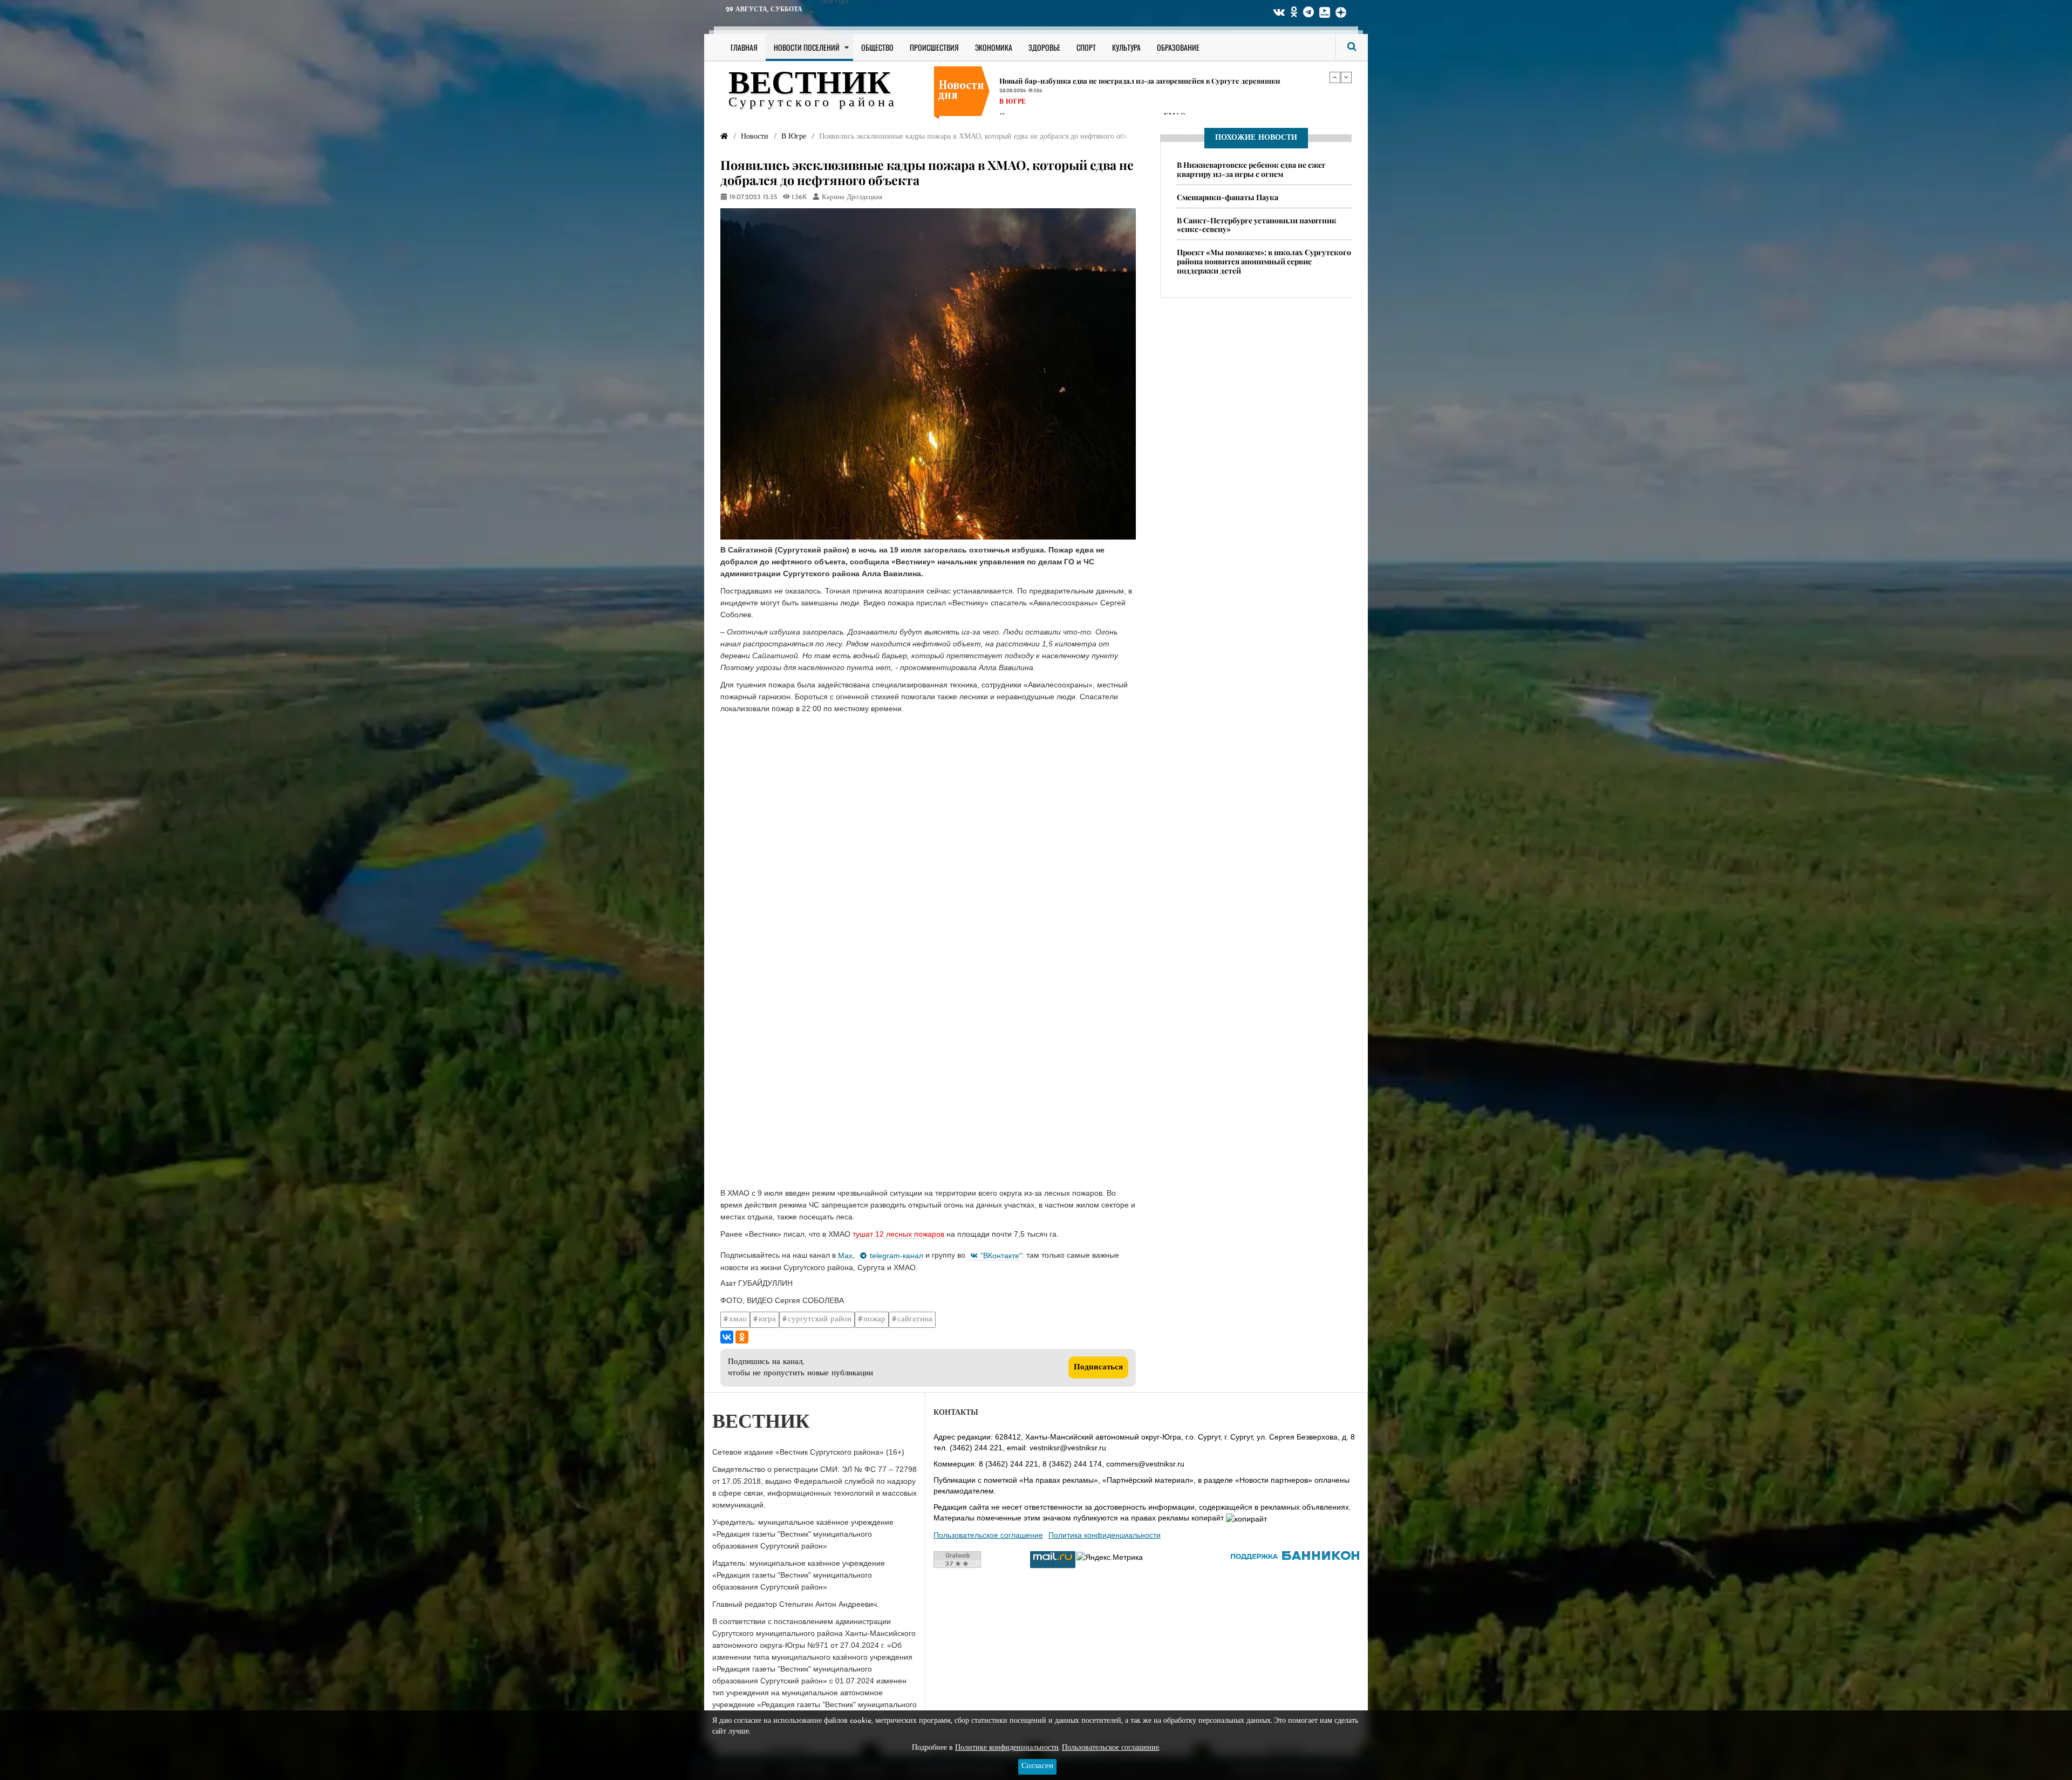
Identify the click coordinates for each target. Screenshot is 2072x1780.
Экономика (994, 47)
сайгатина (915, 1319)
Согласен (1037, 1766)
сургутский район (820, 1319)
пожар (874, 1319)
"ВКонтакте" (1001, 1256)
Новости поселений (807, 47)
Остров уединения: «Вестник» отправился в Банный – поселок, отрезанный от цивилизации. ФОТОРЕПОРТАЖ (1162, 85)
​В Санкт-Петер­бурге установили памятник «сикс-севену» (1257, 225)
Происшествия (934, 47)
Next (1346, 77)
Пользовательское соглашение (988, 1535)
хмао (738, 1319)
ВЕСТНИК (810, 85)
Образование (1178, 47)
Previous (1335, 77)
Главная (744, 47)
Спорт (1086, 47)
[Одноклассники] (742, 1337)
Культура (1126, 47)
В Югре (1013, 111)
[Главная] (724, 137)
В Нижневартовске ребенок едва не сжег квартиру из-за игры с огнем (1251, 169)
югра (767, 1319)
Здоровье (1044, 47)
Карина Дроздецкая (852, 197)
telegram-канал (897, 1256)
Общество (877, 47)
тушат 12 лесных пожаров (898, 1234)
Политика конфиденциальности (1105, 1535)
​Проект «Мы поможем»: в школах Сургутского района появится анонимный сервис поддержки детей (1264, 261)
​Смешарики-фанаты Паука (1228, 197)
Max (845, 1256)
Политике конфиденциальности (1007, 1748)
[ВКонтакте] (727, 1337)
